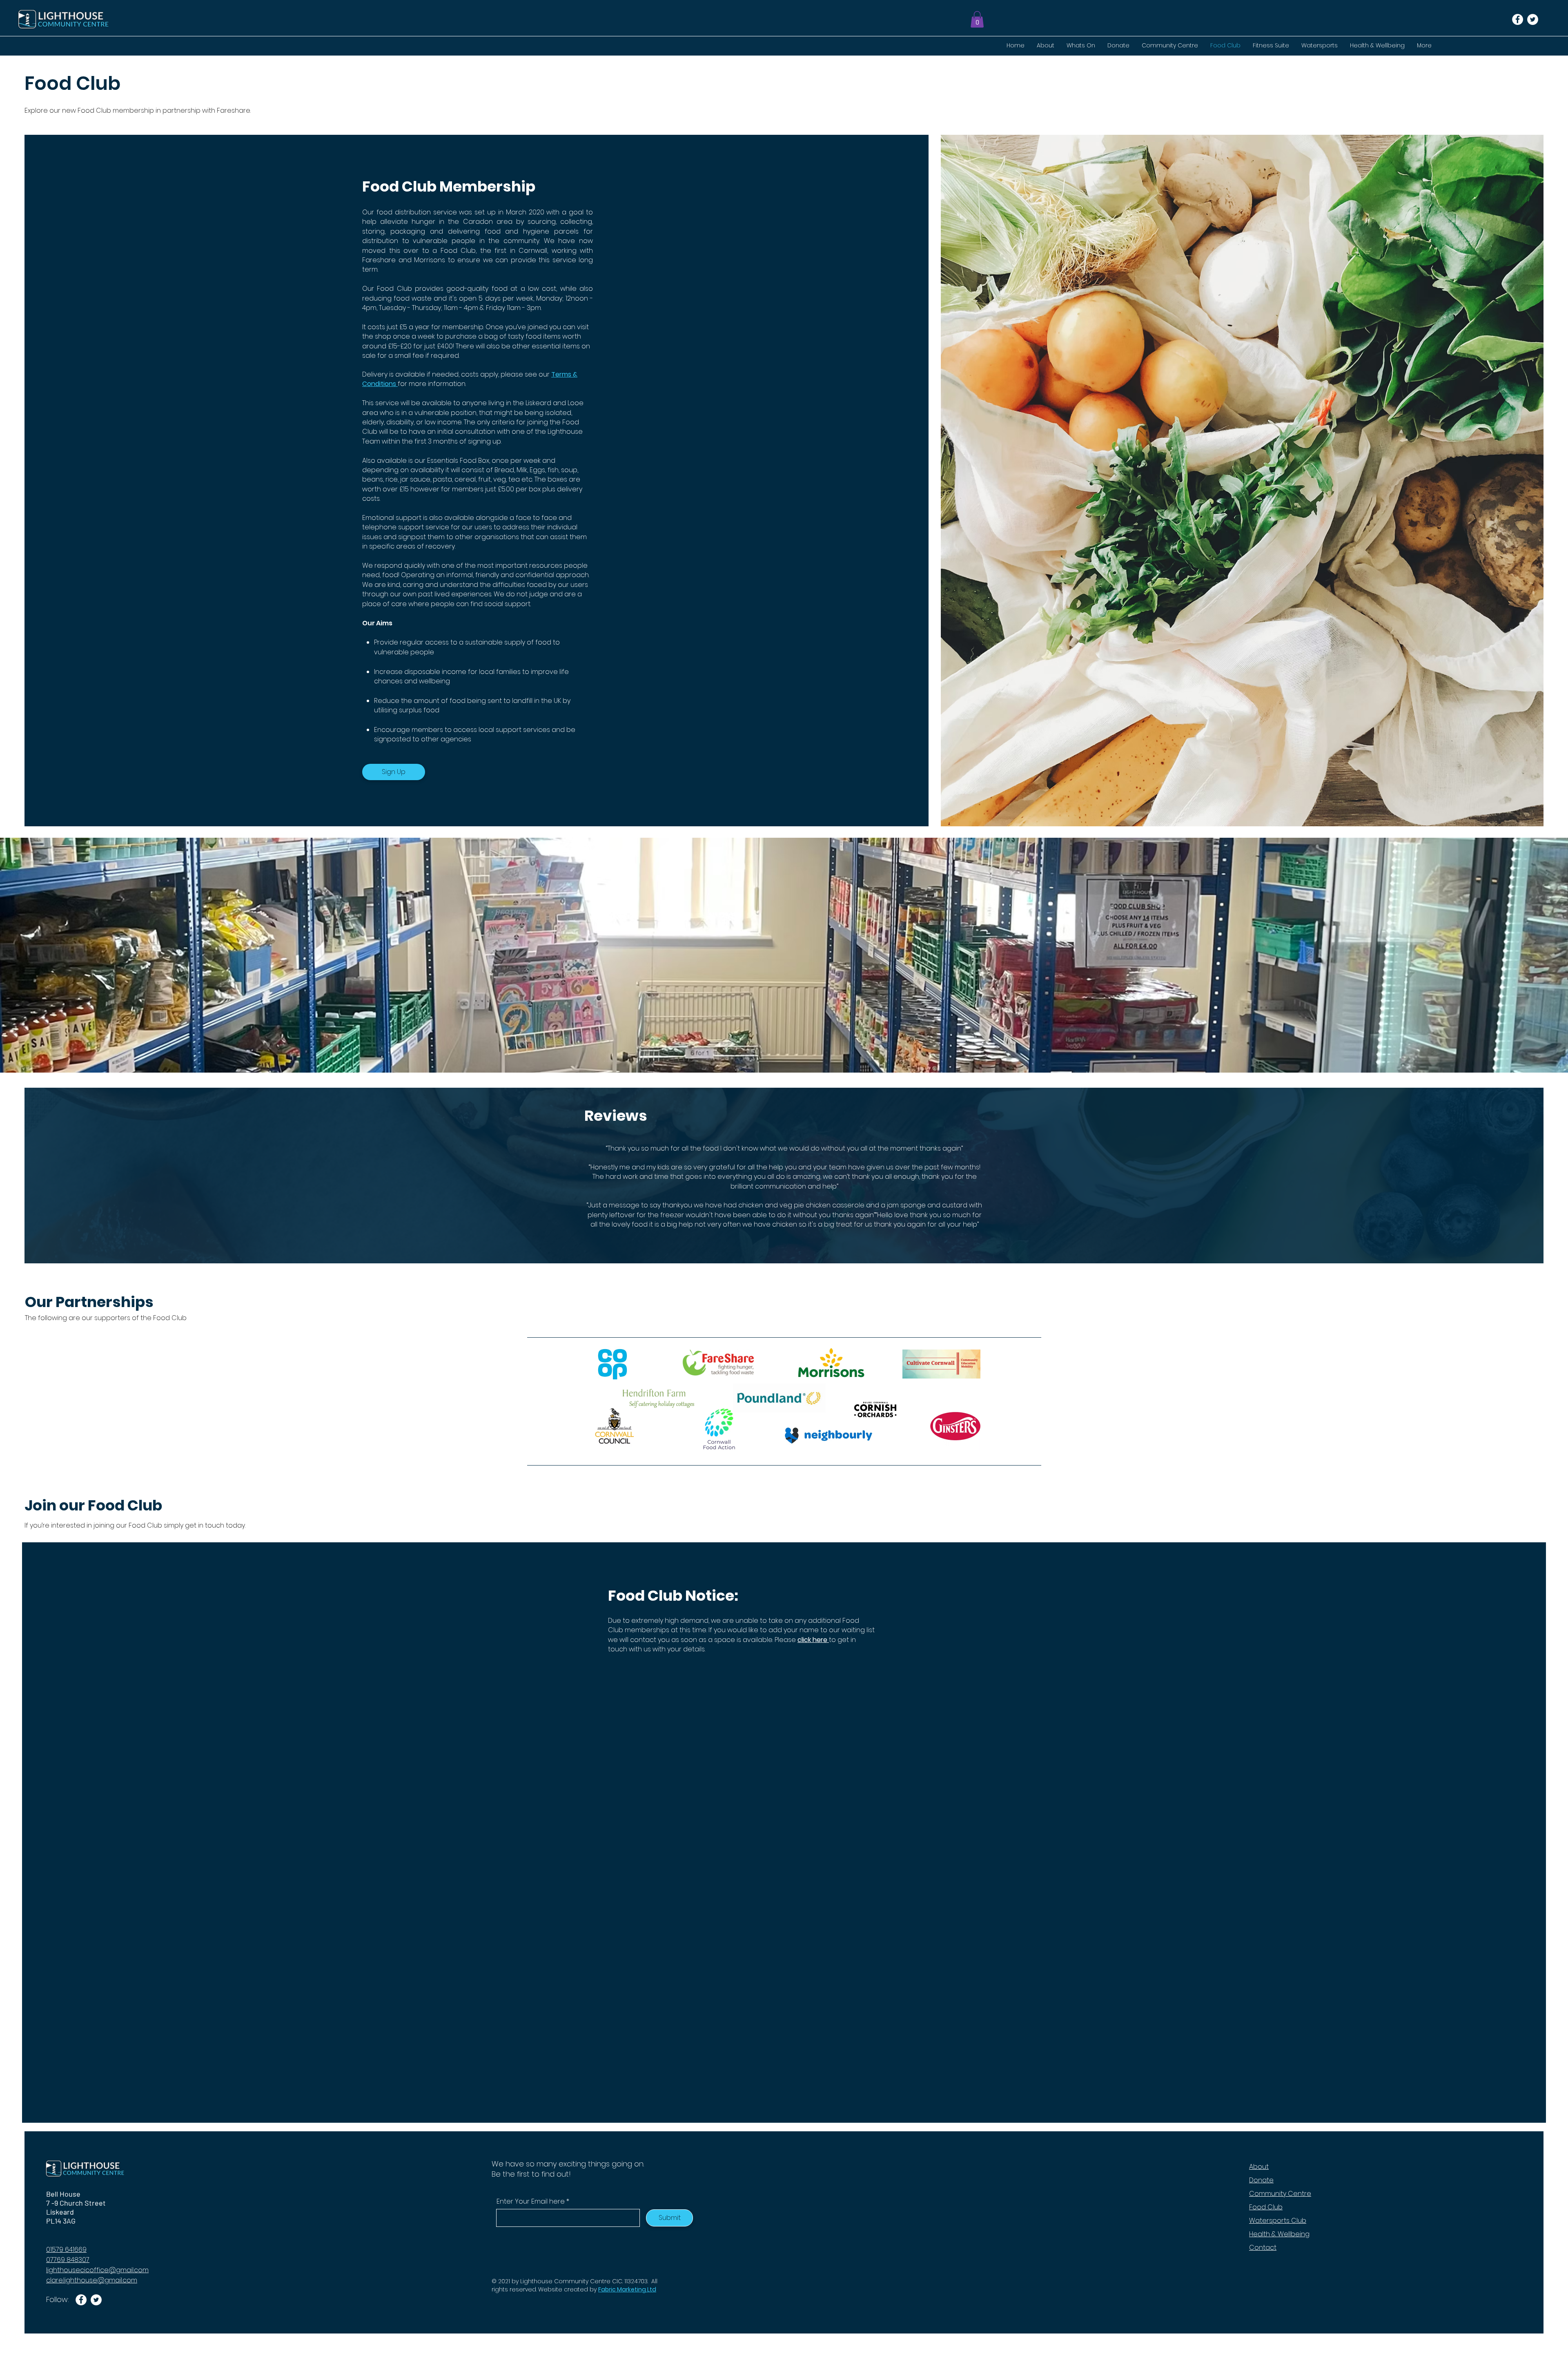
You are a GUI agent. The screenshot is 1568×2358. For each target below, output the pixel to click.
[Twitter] (1533, 19)
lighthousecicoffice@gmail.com (97, 2270)
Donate (1261, 2180)
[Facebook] (1518, 19)
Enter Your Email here (531, 2202)
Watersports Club (1278, 2221)
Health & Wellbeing (1279, 2234)
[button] (977, 19)
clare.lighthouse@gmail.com (92, 2280)
